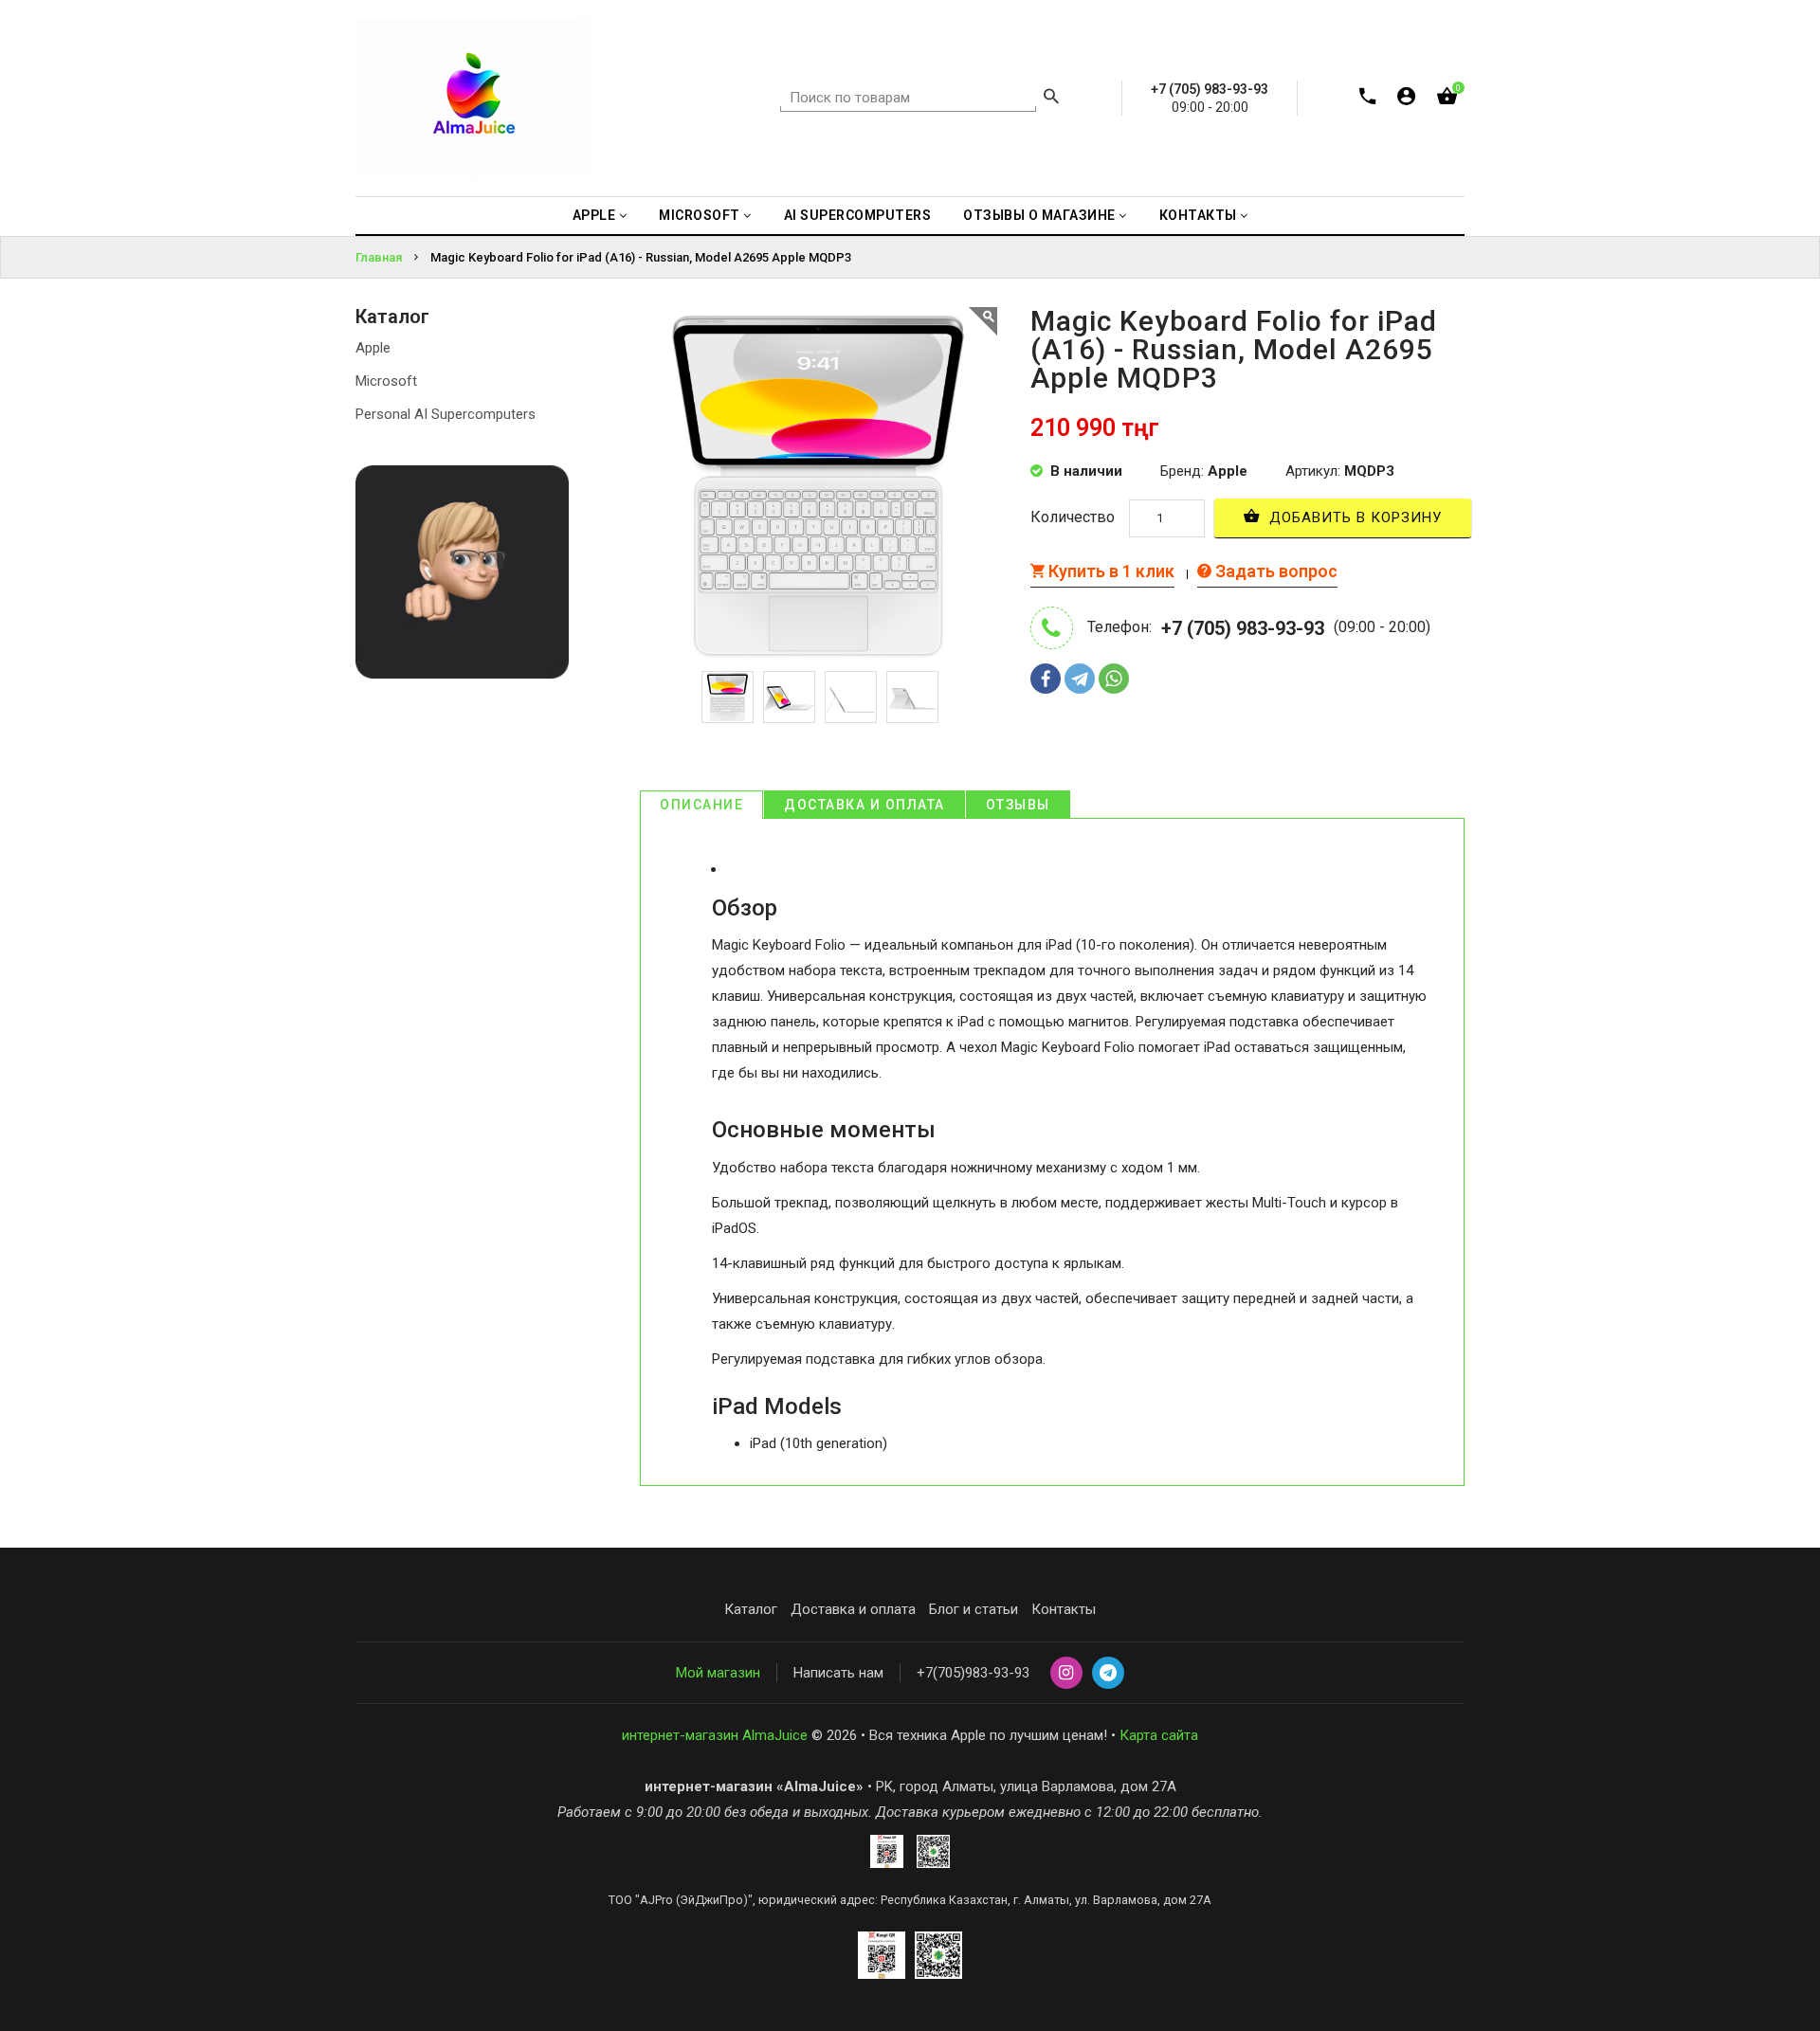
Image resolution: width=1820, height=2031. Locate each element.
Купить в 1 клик (1110, 571)
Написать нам (838, 1673)
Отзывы (1018, 805)
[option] (728, 697)
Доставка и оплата (864, 805)
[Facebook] (1046, 679)
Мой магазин (718, 1673)
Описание (701, 805)
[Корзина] (1447, 100)
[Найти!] (1051, 99)
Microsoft (386, 381)
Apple (373, 348)
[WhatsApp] (1114, 679)
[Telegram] (1080, 679)
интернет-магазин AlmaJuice (715, 1735)
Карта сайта (1159, 1735)
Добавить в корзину (1353, 517)
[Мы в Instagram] (1066, 1674)
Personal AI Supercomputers (446, 414)
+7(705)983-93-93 (973, 1673)
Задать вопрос (1274, 571)
